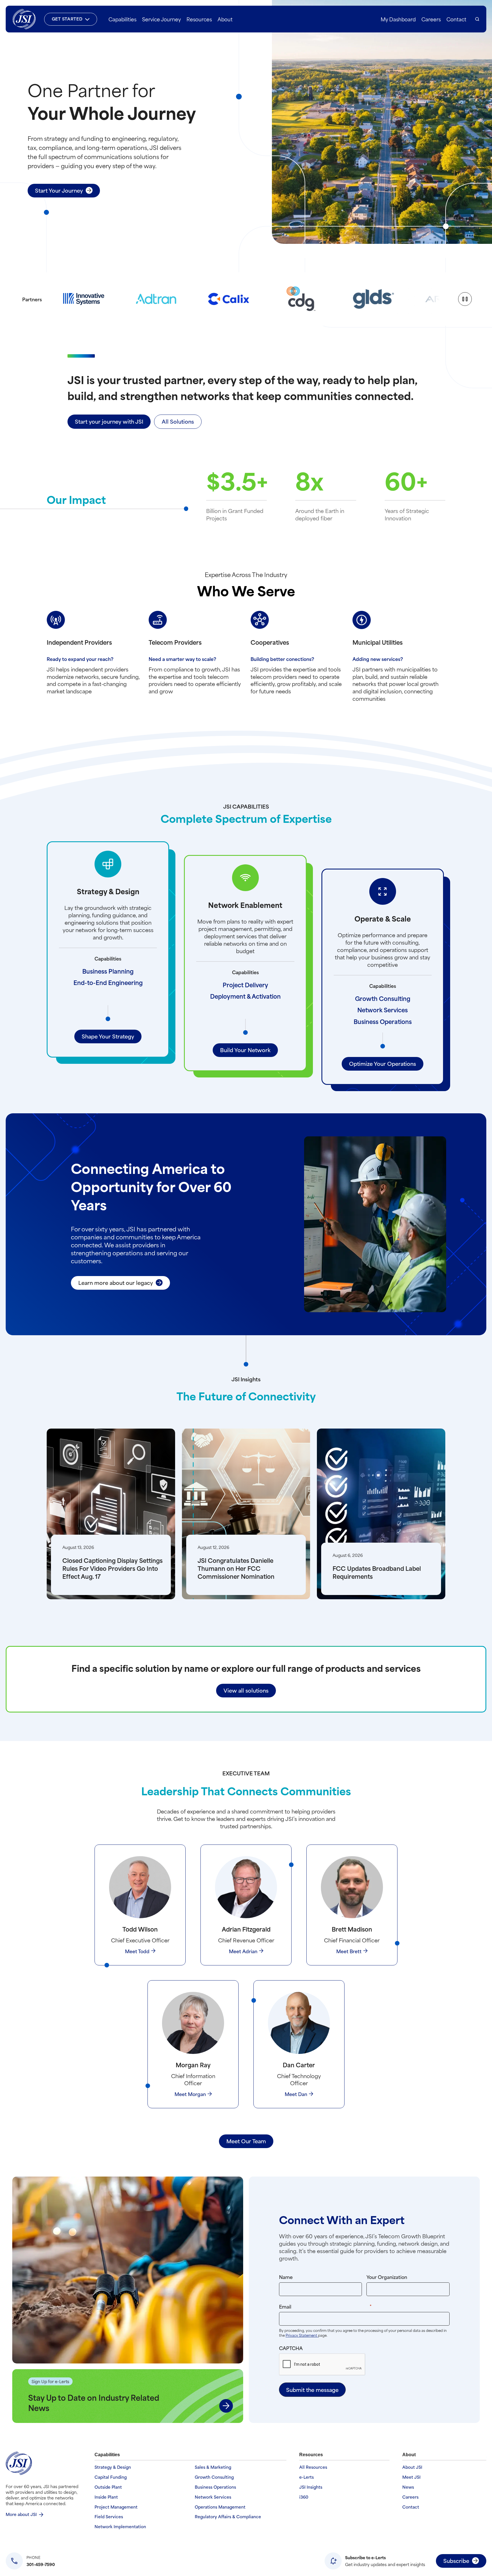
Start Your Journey (59, 190)
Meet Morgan (190, 2094)
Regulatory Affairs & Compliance (228, 2517)
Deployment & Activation (245, 996)
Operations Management (220, 2507)
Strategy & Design (113, 2467)
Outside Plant (108, 2487)
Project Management (116, 2507)
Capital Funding (111, 2477)
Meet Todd (137, 1951)
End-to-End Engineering (108, 982)
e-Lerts (307, 2477)
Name (286, 2277)
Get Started (67, 19)
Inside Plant (106, 2497)
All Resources (313, 2467)
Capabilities (122, 19)
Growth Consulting (383, 998)
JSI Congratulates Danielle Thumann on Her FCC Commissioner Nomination (236, 1568)
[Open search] (477, 19)
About (225, 19)
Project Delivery (245, 985)
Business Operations (383, 1021)
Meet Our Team (246, 2141)
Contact (456, 19)
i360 (304, 2497)
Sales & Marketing (213, 2467)
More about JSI (21, 2514)
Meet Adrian (243, 1951)
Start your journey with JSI (109, 421)
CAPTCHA (291, 2348)
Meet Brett (349, 1951)
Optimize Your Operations (383, 1063)
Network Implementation (120, 2527)
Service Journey (161, 19)
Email (337, 2306)
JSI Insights (311, 2487)
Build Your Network (245, 1050)
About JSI (412, 2467)
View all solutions (246, 1690)
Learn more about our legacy (116, 1282)
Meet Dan (296, 2094)
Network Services (383, 1010)
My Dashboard (398, 19)
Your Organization (387, 2277)
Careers (431, 19)
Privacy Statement (302, 2335)
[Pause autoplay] (465, 299)
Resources (199, 19)
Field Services (109, 2517)
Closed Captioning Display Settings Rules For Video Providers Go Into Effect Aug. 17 (112, 1568)
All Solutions (178, 421)
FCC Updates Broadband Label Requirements (377, 1572)
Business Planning (108, 971)
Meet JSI (411, 2477)
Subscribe (456, 2560)
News (408, 2487)
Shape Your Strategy (108, 1036)
